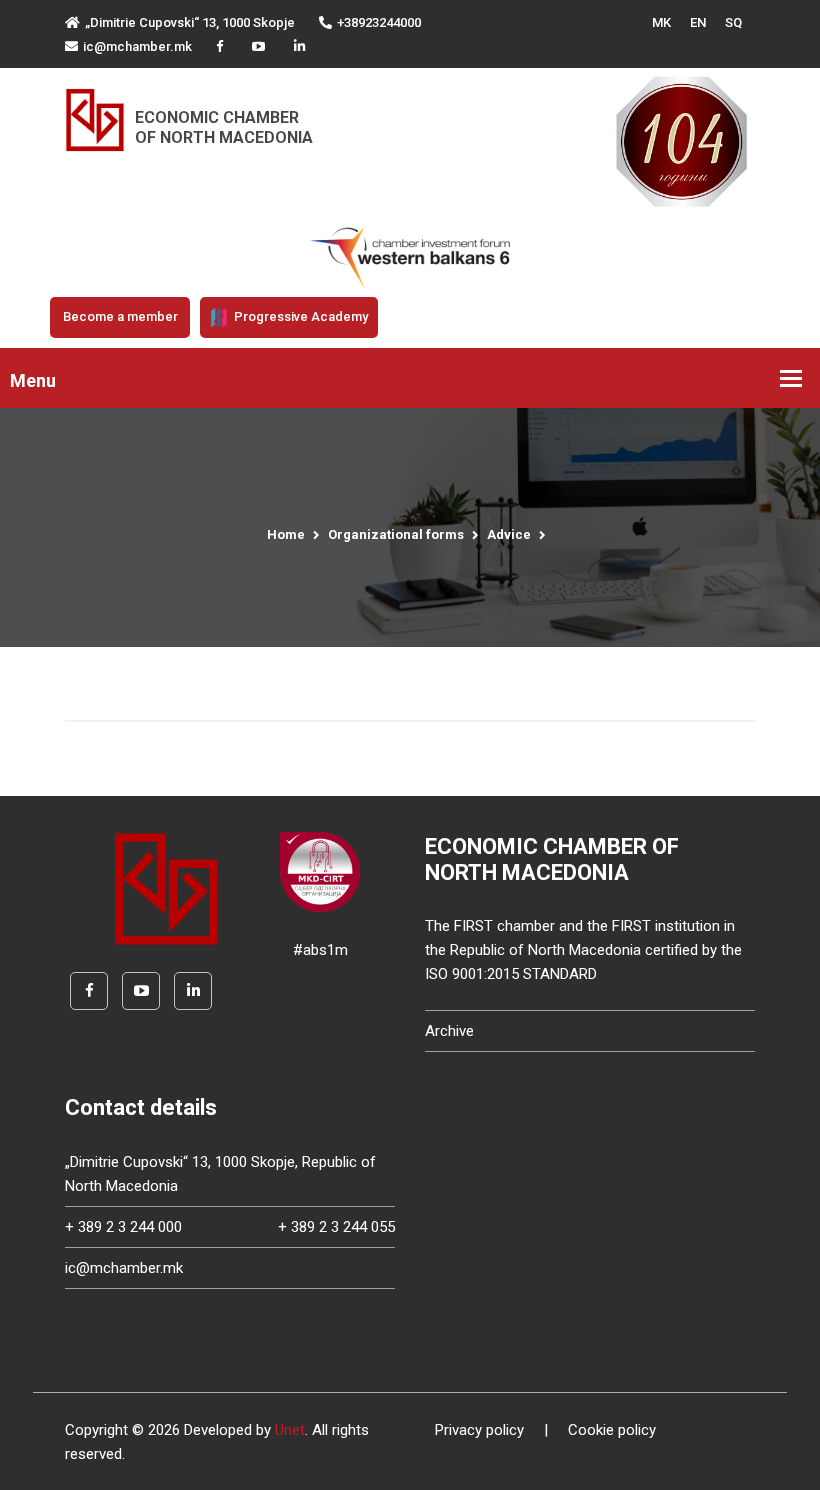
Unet (290, 1430)
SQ (733, 22)
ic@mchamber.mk (137, 46)
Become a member (120, 316)
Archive (449, 1031)
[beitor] (410, 257)
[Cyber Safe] (320, 871)
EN (698, 22)
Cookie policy (612, 1430)
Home (286, 534)
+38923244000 (379, 22)
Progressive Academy (299, 316)
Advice (509, 534)
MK (661, 22)
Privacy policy (479, 1430)
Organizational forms (396, 534)
